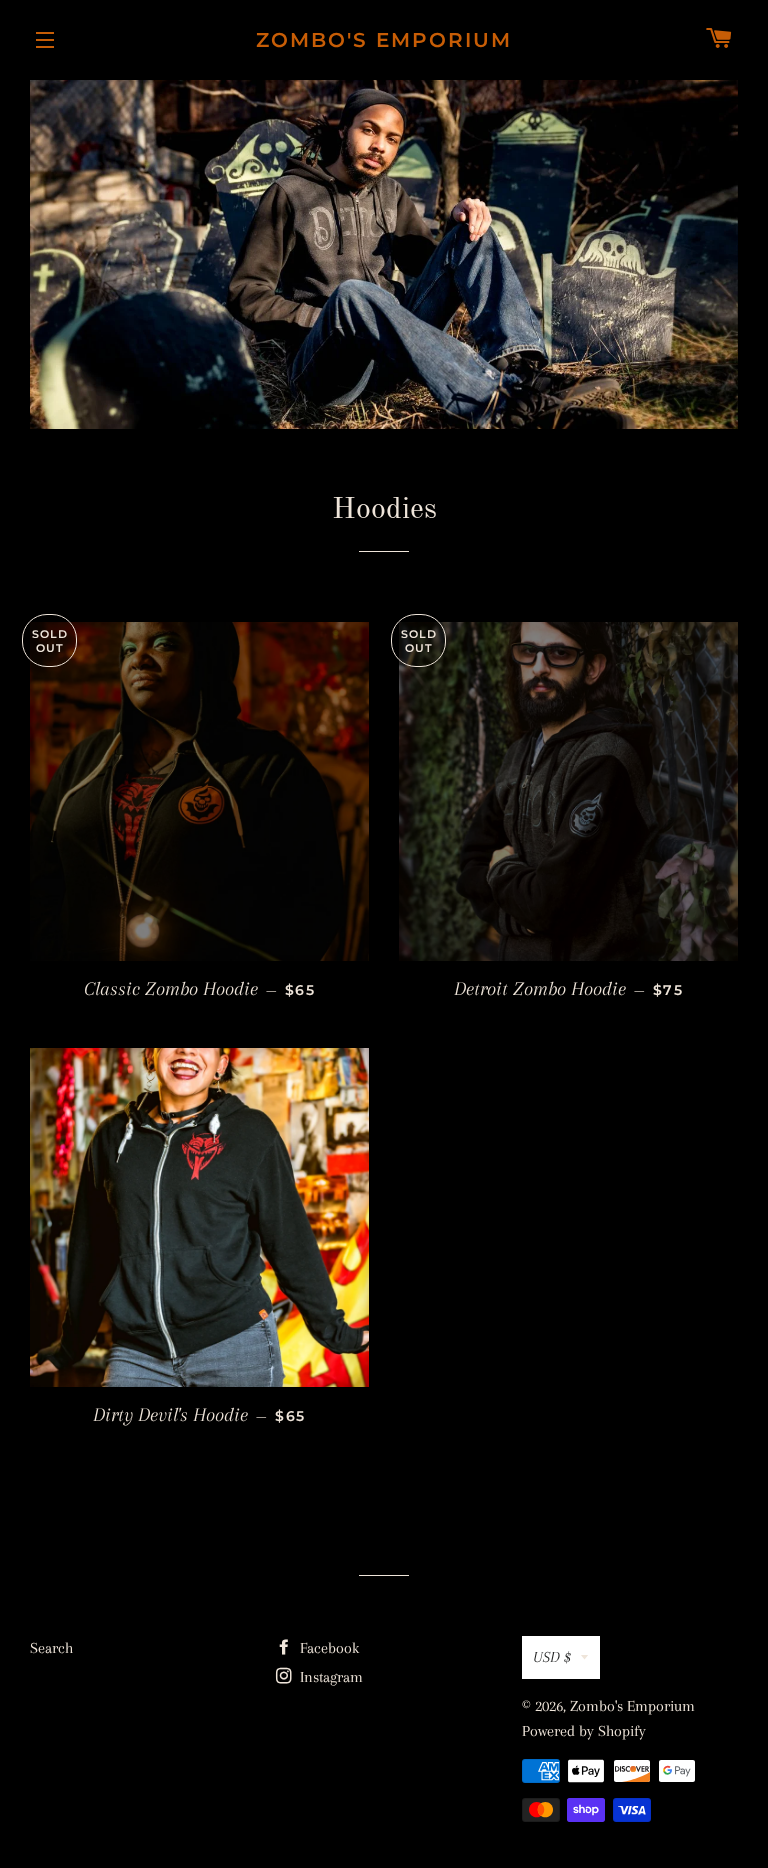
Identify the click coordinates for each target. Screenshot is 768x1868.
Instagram (329, 1677)
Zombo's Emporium (384, 40)
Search (51, 1648)
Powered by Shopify (584, 1731)
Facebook (327, 1648)
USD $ (552, 1657)
